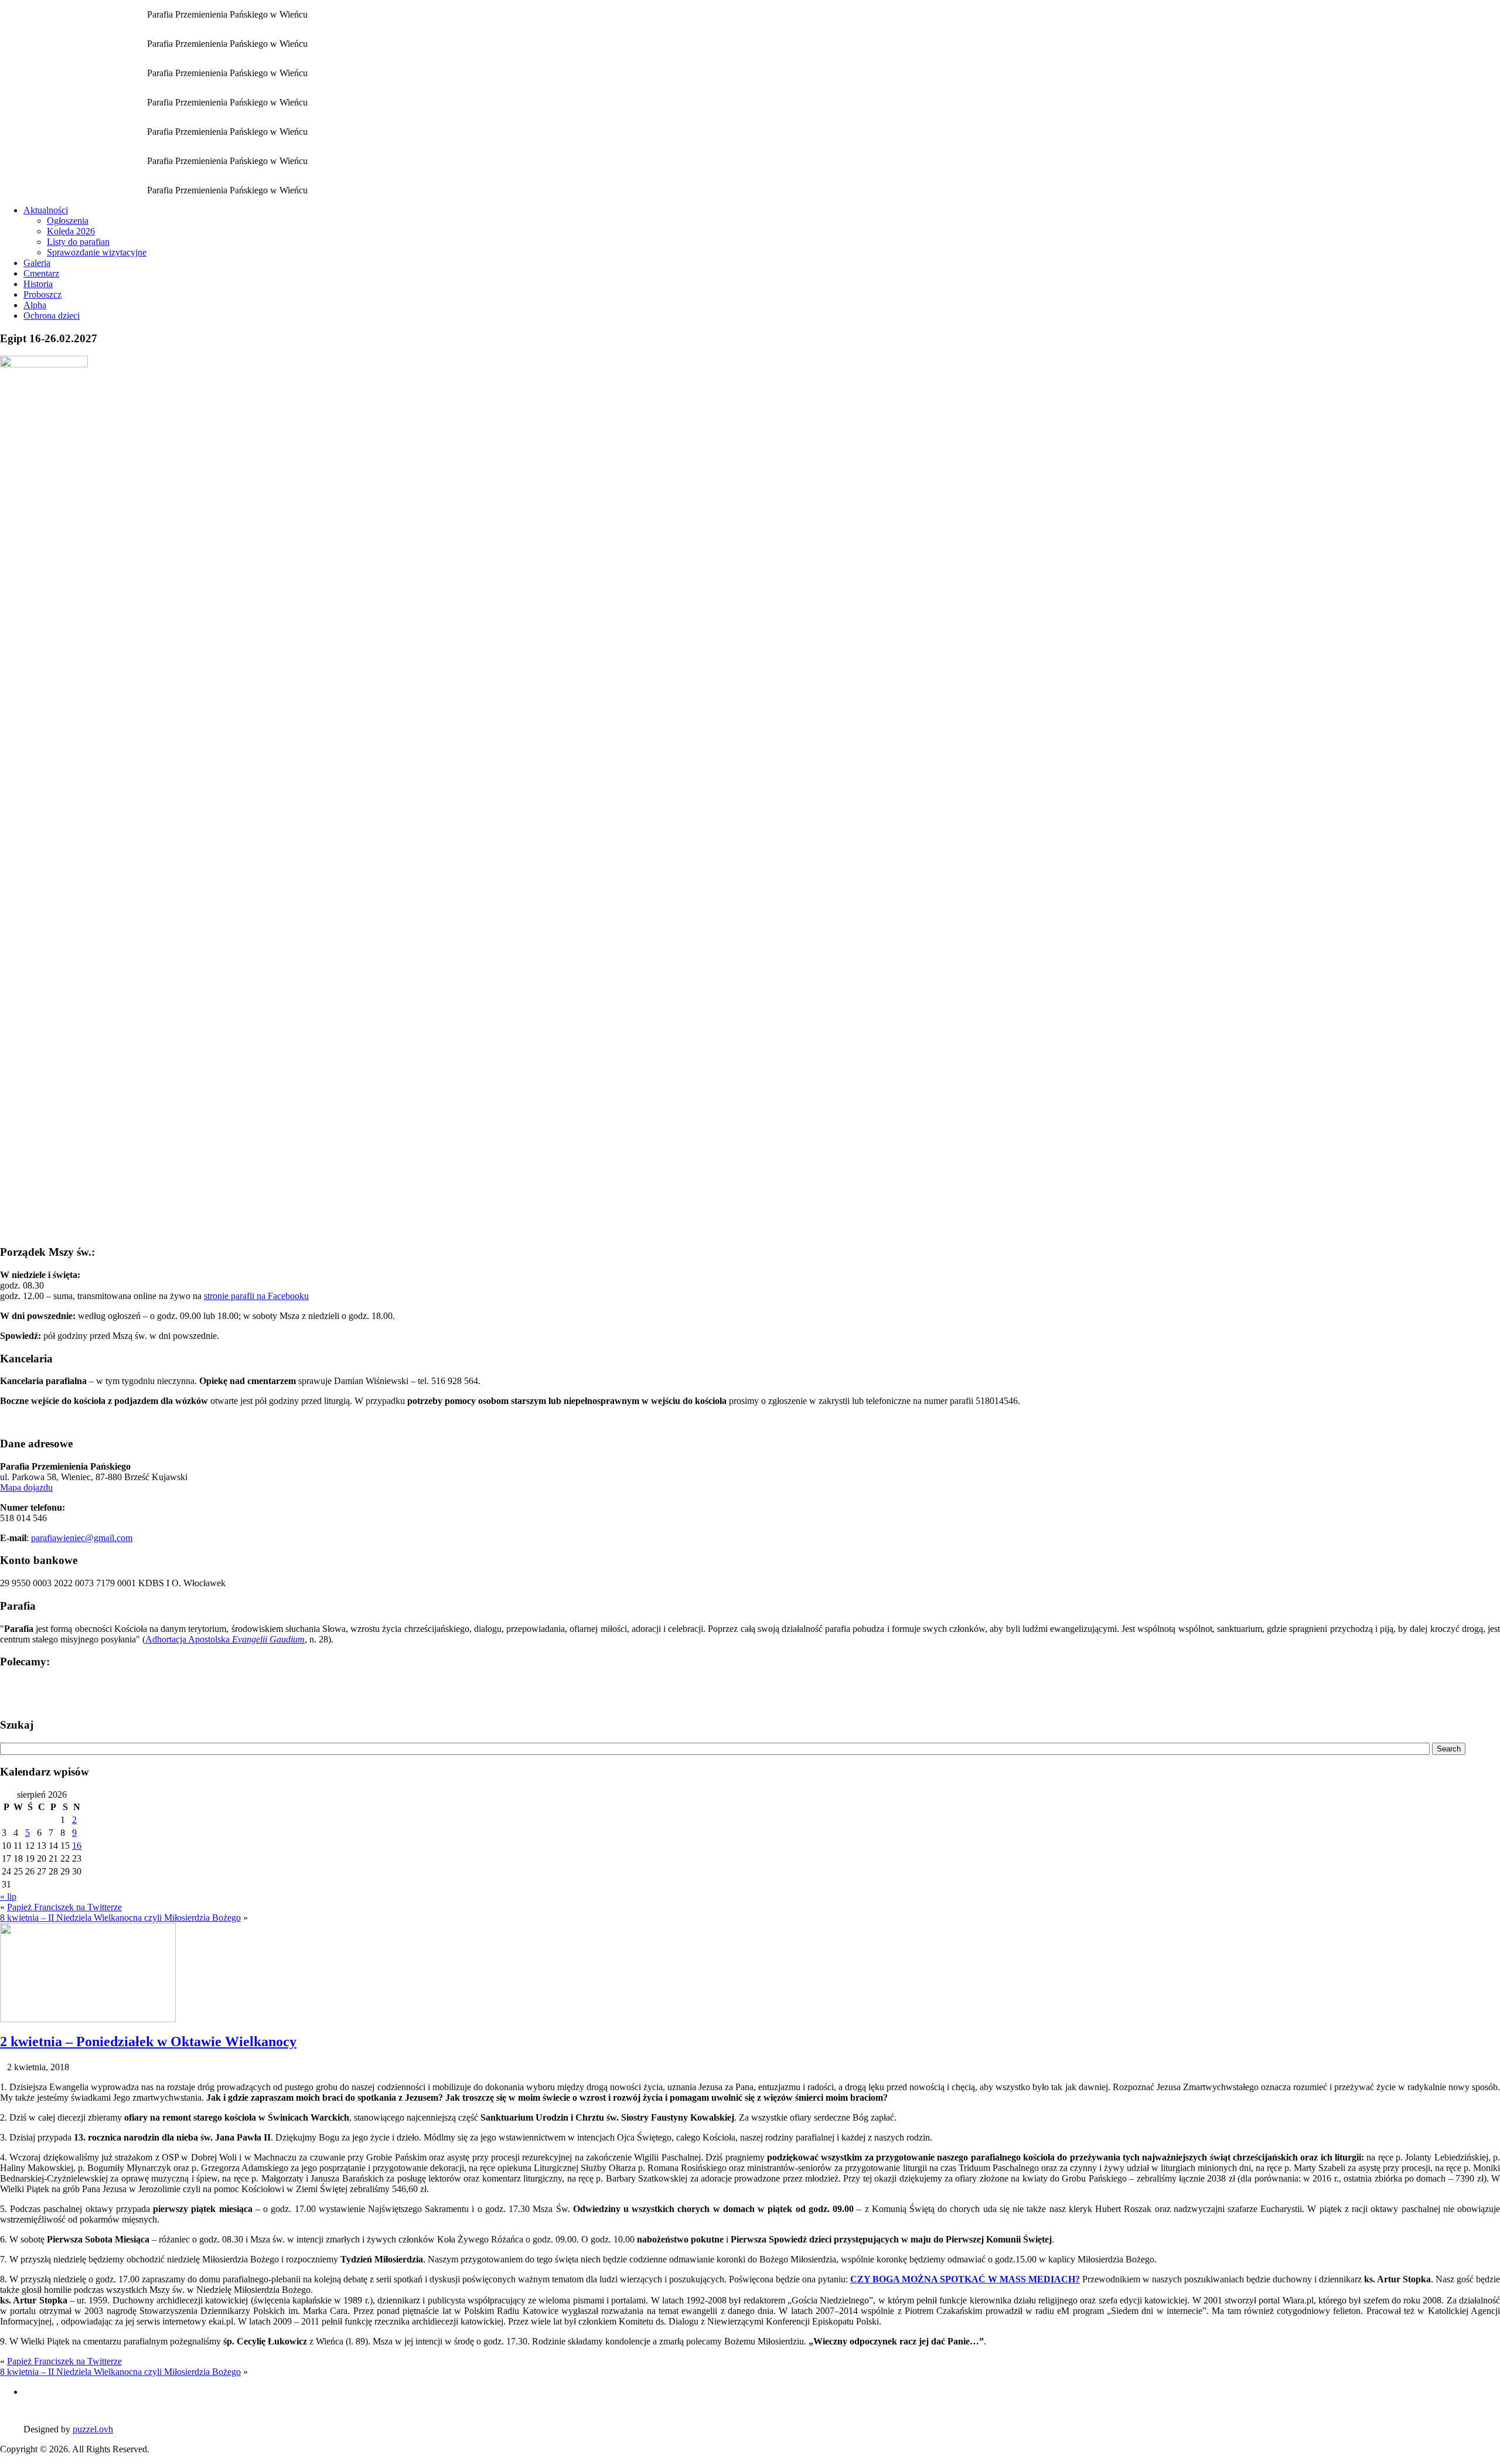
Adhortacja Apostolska (225, 1639)
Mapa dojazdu (26, 1487)
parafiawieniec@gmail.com (82, 1538)
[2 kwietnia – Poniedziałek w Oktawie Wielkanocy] (88, 2019)
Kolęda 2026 (71, 231)
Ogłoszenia (68, 221)
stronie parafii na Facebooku (256, 1296)
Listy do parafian (78, 242)
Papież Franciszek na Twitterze (64, 1907)
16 (77, 1846)
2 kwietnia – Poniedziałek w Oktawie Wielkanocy (148, 2042)
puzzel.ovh (93, 2429)
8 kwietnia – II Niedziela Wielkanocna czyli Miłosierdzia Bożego (120, 1918)
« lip (8, 1896)
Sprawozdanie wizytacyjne (97, 252)
